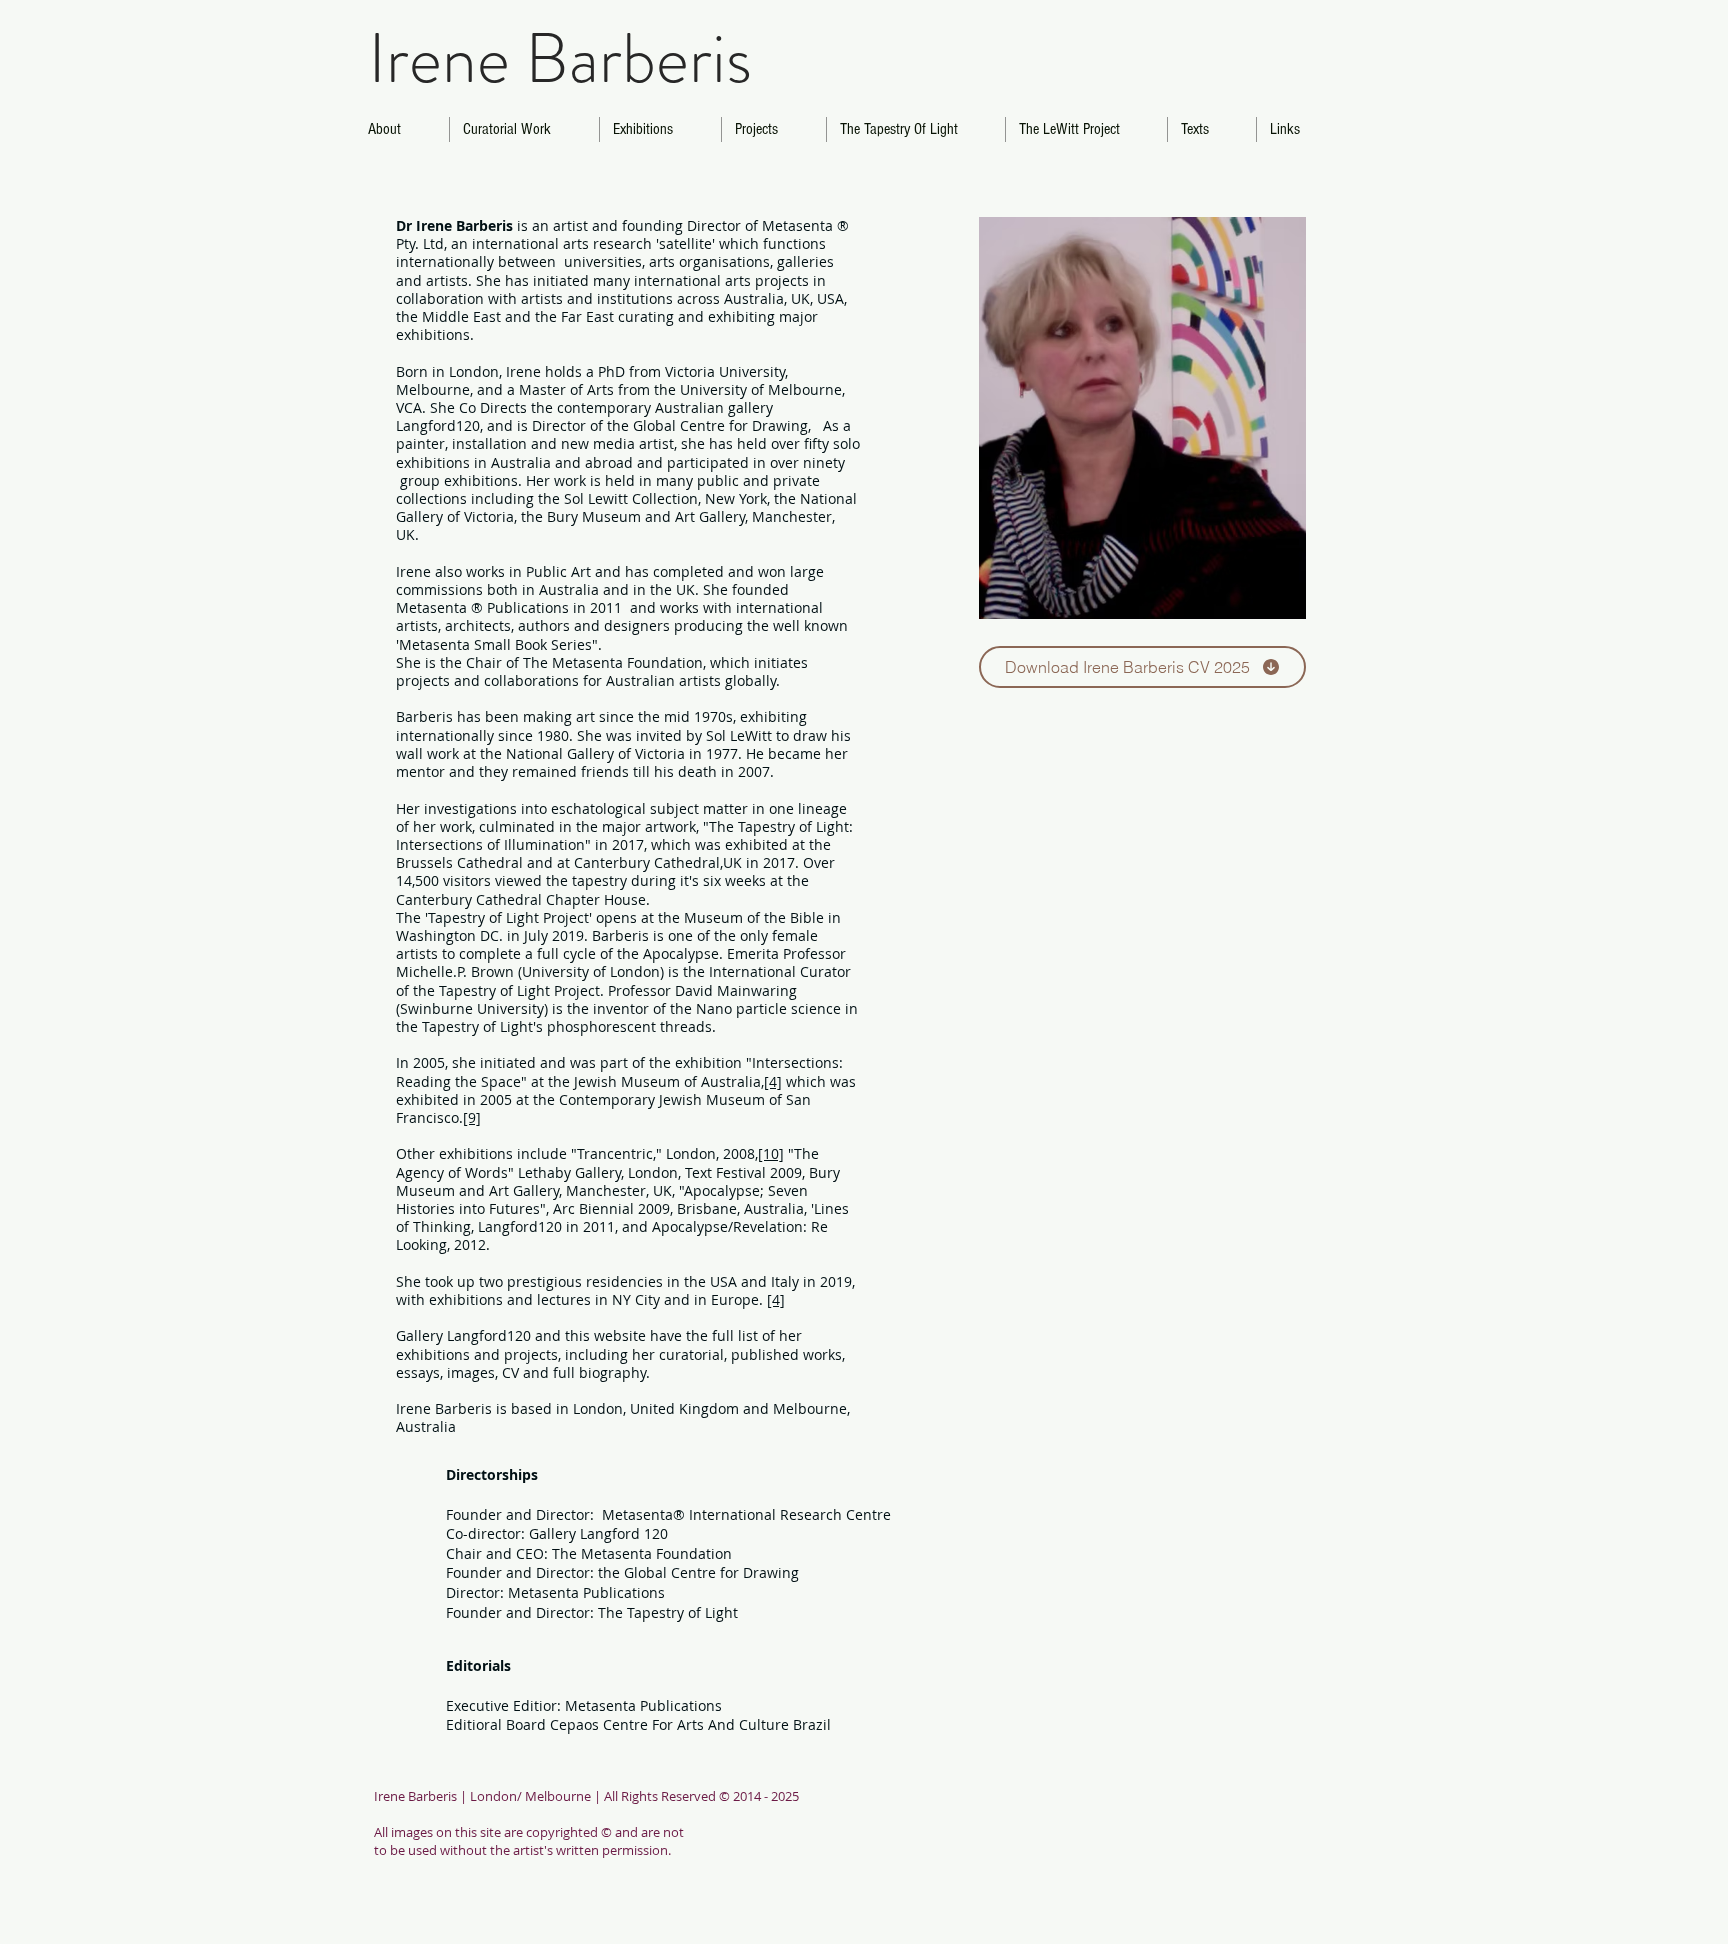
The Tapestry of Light (668, 1612)
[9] (472, 1117)
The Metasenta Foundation (642, 1553)
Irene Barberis (560, 58)
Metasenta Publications (586, 1592)
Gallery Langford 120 (600, 1533)
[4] (773, 1081)
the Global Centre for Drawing (698, 1572)
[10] (771, 1153)
